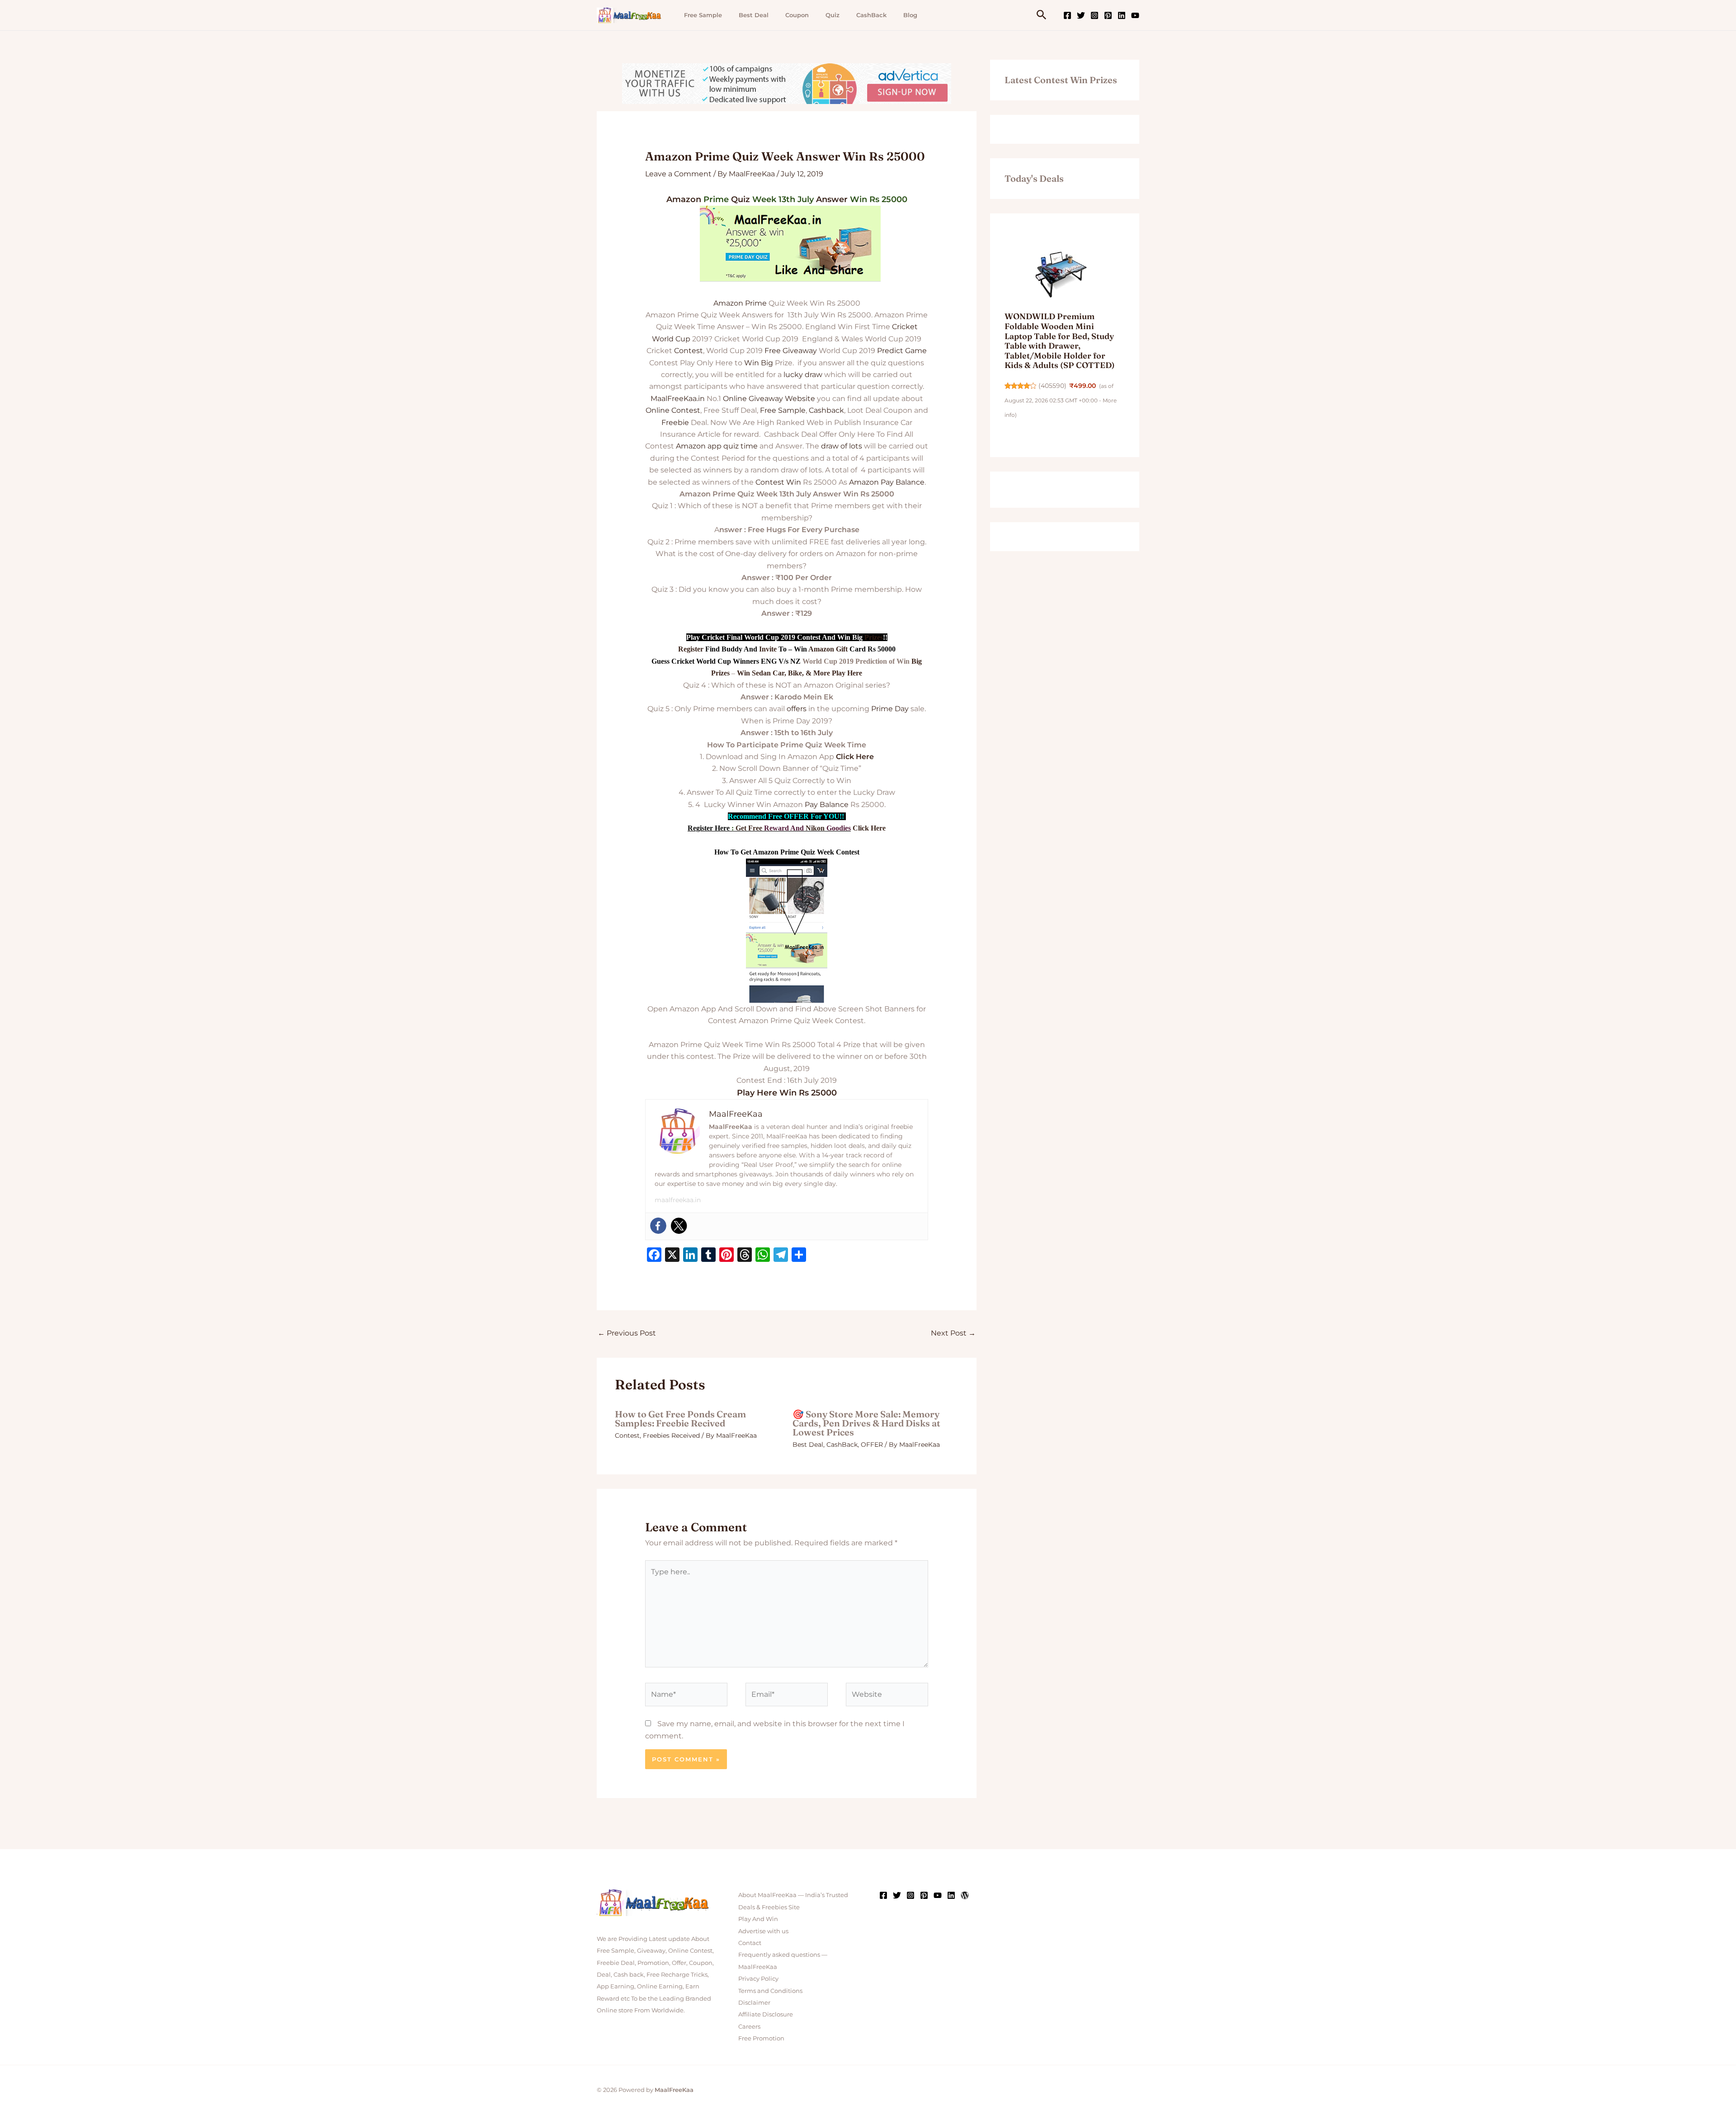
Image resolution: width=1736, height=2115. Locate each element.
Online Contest (673, 410)
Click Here (855, 757)
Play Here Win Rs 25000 (787, 1093)
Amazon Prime (740, 303)
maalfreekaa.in (678, 1200)
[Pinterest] (1108, 15)
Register (691, 649)
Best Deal (754, 15)
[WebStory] (965, 1895)
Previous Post (627, 1333)
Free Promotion (761, 2038)
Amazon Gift (828, 649)
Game (916, 351)
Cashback (826, 410)
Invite (768, 649)
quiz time (741, 446)
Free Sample (703, 15)
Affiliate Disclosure (766, 2014)
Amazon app (699, 446)
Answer (832, 199)
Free (773, 351)
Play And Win (758, 1919)
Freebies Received (671, 1435)
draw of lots (842, 446)
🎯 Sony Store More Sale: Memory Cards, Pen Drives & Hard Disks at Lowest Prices (866, 1423)
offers (797, 709)
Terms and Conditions (770, 1991)
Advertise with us (763, 1931)
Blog (910, 15)
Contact (750, 1943)
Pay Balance (827, 805)
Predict (890, 351)
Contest (689, 351)
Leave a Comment (678, 174)
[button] (1042, 15)
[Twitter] (1081, 15)
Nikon (815, 828)
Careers (749, 2026)
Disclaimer (754, 2002)
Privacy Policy (758, 1978)
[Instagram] (1094, 15)
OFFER (872, 1445)
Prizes (874, 637)
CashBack (871, 15)
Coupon (797, 15)
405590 (1052, 386)
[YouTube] (1135, 15)
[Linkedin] (1122, 15)
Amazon (684, 199)
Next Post (953, 1333)
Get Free (749, 828)
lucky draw (803, 375)
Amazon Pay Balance (887, 482)
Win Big (759, 363)
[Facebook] (1067, 15)
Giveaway (800, 351)
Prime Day (890, 709)
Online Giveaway (753, 399)
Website (800, 399)
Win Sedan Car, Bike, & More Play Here (800, 673)
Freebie (675, 423)
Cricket (905, 327)
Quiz (833, 15)
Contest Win (778, 482)
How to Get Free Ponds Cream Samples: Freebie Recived (680, 1419)
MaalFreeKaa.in (678, 399)
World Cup (671, 339)
